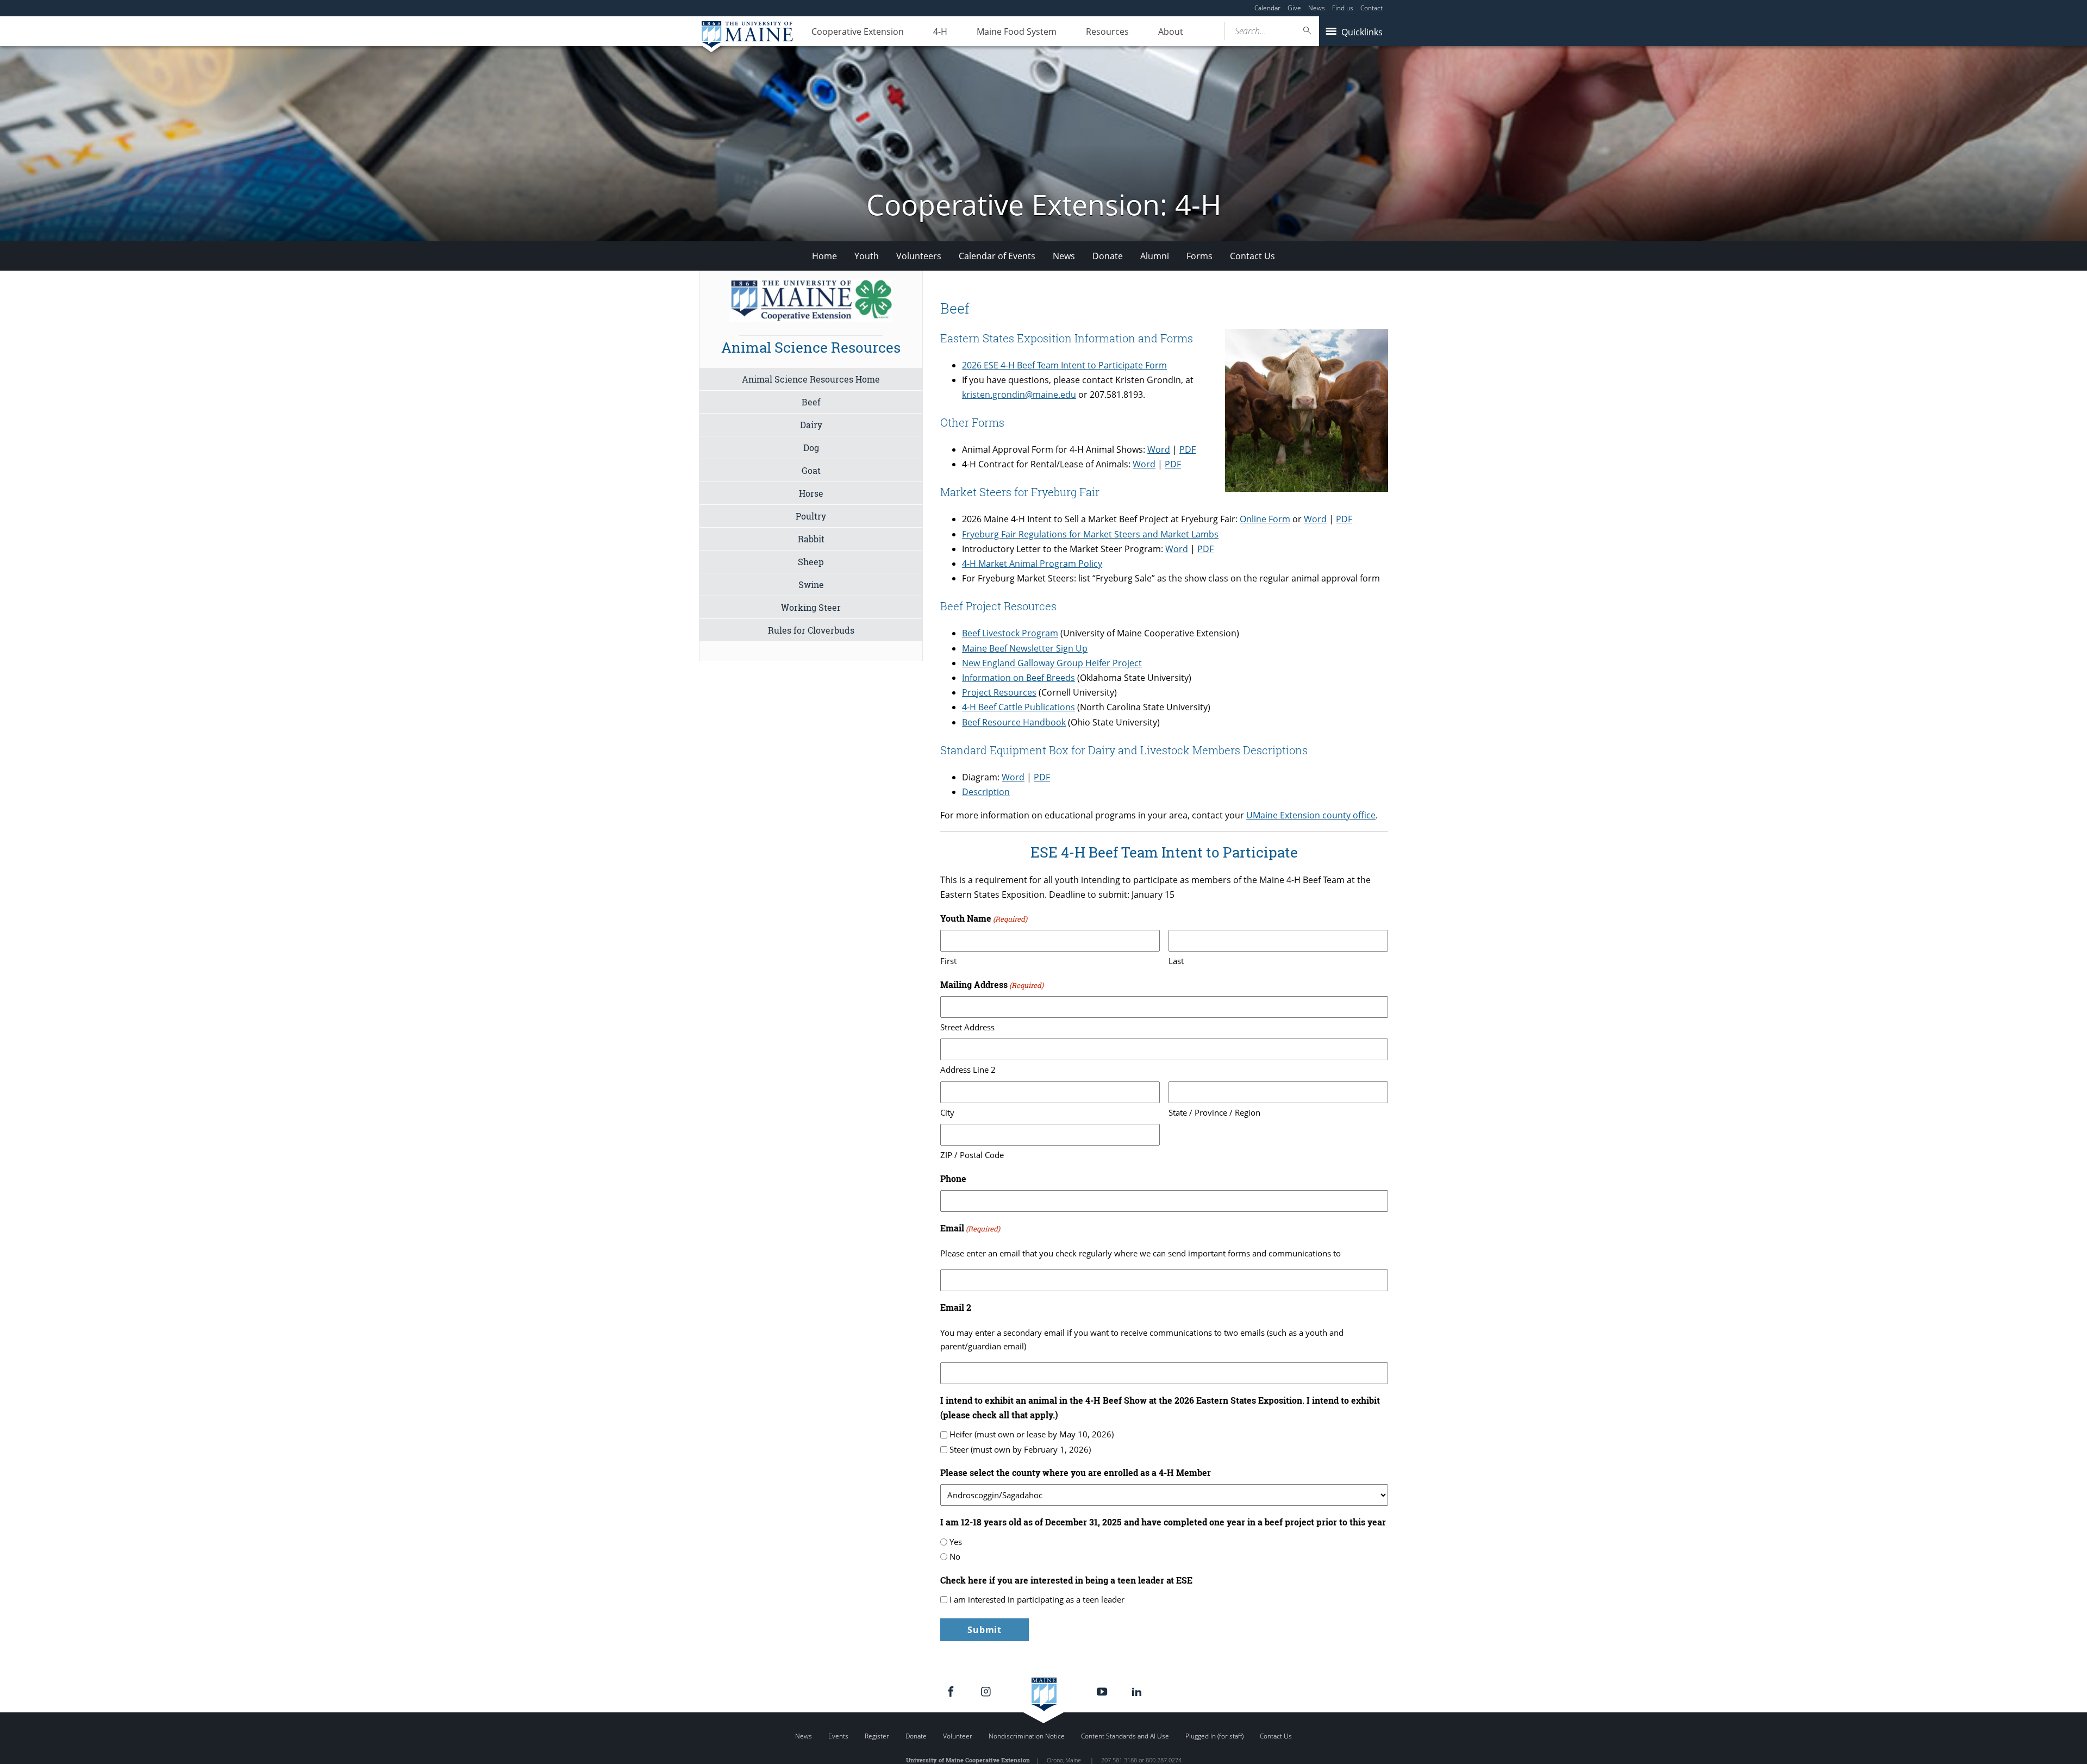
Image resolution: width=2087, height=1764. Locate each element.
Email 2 (956, 1307)
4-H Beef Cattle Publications (1018, 707)
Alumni (1155, 256)
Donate (1108, 256)
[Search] (1308, 31)
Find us (1343, 8)
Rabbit (811, 539)
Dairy (811, 425)
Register (877, 1736)
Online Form (1265, 519)
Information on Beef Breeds (1018, 678)
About (1171, 32)
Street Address (967, 1027)
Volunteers (919, 256)
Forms (1199, 256)
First (948, 961)
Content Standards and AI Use (1125, 1736)
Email (970, 1228)
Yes (956, 1542)
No (955, 1556)
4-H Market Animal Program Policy (1032, 564)
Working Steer (811, 607)
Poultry (811, 516)
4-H (940, 32)
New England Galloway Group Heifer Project (1052, 663)
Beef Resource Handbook (1014, 722)
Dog (811, 448)
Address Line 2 (968, 1069)
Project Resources (999, 692)
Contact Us (1252, 256)
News (1317, 8)
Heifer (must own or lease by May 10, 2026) (1032, 1434)
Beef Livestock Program (1010, 633)
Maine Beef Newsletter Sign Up (1025, 648)
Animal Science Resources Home (811, 379)
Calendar (1267, 8)
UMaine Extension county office (1311, 815)
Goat (811, 470)
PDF (1188, 449)
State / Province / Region (1214, 1112)
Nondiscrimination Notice (1027, 1736)
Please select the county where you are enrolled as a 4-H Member (1076, 1472)
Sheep (811, 562)
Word (1159, 449)
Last (1176, 961)
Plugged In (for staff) (1214, 1736)
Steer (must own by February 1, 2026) (1020, 1449)
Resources (1107, 32)
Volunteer (958, 1736)
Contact (1371, 8)
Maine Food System (1017, 32)
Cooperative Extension (858, 32)
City (947, 1112)
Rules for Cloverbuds (811, 630)
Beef (811, 402)
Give (1294, 8)
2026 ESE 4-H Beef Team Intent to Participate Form (1064, 365)
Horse (811, 493)
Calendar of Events (997, 256)
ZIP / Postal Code (972, 1155)
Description (986, 792)
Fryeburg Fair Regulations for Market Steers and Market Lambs (1090, 534)
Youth (867, 256)
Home (824, 256)
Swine (811, 584)
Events (838, 1736)
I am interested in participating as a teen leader (1037, 1599)
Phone (953, 1178)
